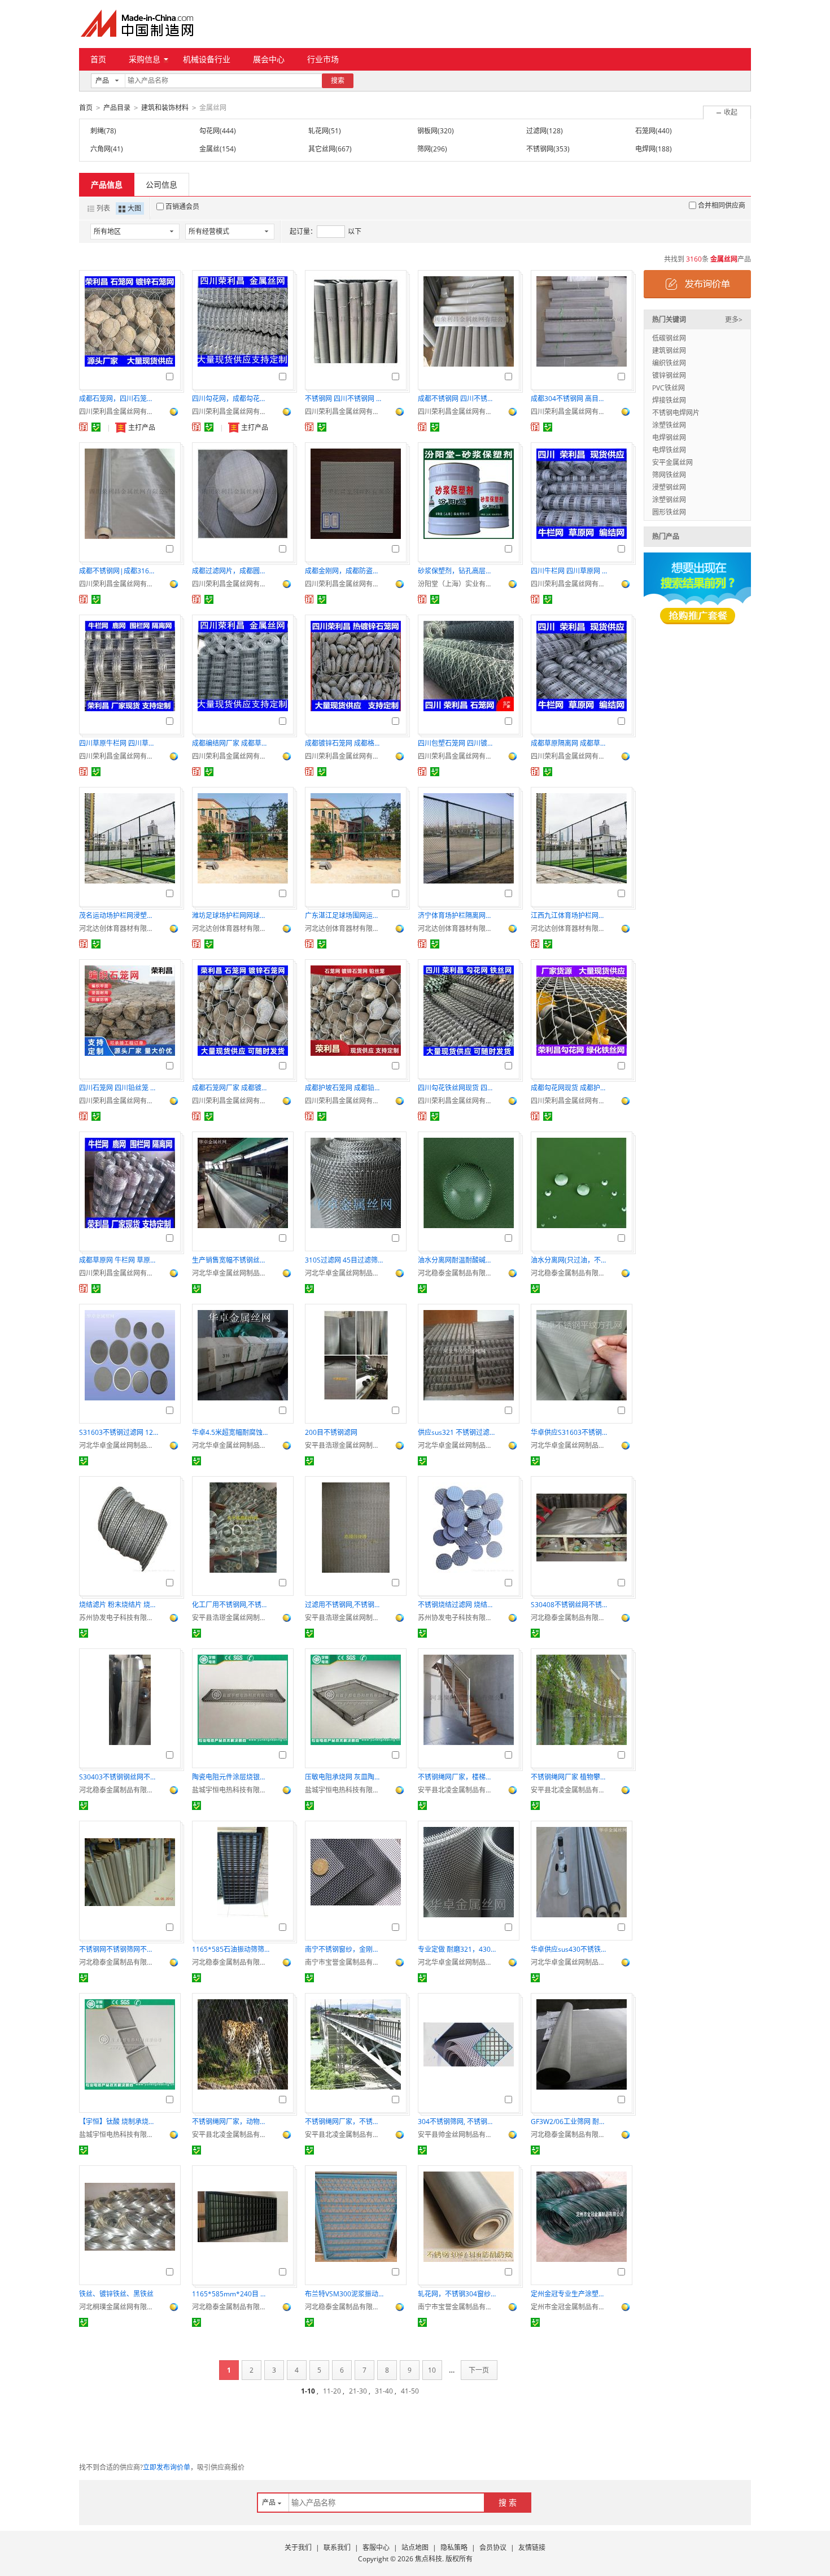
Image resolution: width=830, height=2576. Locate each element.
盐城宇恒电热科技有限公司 (231, 1790)
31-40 (384, 2391)
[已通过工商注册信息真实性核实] (96, 427)
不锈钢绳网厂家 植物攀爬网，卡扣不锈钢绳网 (570, 1777)
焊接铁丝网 (669, 400)
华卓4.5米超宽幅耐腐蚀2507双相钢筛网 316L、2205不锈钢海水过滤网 (231, 1432)
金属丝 (209, 149)
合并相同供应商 (722, 205)
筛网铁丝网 (669, 475)
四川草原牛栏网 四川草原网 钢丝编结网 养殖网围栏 (119, 743)
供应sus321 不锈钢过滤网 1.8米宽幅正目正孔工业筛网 (457, 1432)
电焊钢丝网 (669, 438)
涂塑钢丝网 (669, 500)
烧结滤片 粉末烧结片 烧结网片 (119, 1605)
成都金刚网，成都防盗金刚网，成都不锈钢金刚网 (344, 571)
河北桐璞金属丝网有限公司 (119, 2307)
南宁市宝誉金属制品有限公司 (344, 1962)
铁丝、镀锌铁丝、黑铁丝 (116, 2294)
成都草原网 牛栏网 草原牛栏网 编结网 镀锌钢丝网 (119, 1260)
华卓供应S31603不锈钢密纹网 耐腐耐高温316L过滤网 (570, 1432)
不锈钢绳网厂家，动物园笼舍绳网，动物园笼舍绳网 (231, 2122)
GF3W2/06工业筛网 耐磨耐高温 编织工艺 (570, 2122)
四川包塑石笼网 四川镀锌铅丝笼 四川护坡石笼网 (457, 743)
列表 (103, 208)
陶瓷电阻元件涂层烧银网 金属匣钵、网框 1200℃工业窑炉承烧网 (231, 1777)
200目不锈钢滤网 (331, 1432)
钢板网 (427, 131)
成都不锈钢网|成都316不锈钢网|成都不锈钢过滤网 (119, 571)
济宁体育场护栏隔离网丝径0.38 (457, 915)
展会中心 (269, 59)
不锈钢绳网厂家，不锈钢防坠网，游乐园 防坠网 (344, 2122)
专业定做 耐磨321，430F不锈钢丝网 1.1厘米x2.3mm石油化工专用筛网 (457, 1949)
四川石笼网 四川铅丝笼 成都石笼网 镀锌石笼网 (119, 1088)
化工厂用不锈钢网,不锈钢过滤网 (231, 1605)
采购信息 (145, 59)
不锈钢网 (540, 149)
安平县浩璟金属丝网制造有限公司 (344, 1445)
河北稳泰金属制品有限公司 (457, 1273)
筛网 (424, 149)
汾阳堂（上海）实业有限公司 (457, 584)
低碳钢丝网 (669, 338)
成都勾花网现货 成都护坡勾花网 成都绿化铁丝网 (570, 1088)
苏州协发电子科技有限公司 (119, 1618)
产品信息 (107, 184)
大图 (134, 208)
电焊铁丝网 (669, 450)
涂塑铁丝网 (669, 425)
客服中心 (376, 2547)
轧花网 (318, 131)
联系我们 (337, 2547)
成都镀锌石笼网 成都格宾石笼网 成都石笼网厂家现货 (344, 743)
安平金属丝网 (672, 462)
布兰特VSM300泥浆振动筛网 (344, 2294)
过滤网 (536, 131)
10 (432, 2370)
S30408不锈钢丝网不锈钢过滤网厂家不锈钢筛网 (570, 1605)
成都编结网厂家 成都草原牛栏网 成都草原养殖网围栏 (231, 743)
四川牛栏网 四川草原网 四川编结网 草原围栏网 (570, 571)
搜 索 (508, 2502)
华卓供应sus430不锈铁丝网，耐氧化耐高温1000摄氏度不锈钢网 (570, 1949)
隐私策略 (454, 2547)
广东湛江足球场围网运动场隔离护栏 (344, 915)
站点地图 (415, 2547)
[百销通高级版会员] (84, 427)
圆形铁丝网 (669, 512)
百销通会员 (182, 206)
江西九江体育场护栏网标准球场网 (570, 915)
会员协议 (493, 2547)
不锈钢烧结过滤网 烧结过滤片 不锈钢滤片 (457, 1605)
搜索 (338, 80)
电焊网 (645, 149)
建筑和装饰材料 (165, 108)
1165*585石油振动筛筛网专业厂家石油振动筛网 (231, 1949)
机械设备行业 (207, 59)
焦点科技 (429, 2559)
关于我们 (298, 2547)
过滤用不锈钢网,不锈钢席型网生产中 (344, 1605)
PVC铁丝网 (669, 388)
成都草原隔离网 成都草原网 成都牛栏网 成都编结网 (570, 743)
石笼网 (645, 131)
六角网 (101, 149)
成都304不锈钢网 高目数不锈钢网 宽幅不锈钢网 (570, 399)
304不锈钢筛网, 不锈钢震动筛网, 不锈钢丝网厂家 (457, 2122)
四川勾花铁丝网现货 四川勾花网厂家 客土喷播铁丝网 (457, 1088)
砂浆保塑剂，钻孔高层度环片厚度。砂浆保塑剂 (457, 571)
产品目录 (117, 108)
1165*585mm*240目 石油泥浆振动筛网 (231, 2294)
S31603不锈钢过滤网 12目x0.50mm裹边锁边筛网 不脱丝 (119, 1432)
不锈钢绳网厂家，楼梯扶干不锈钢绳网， (457, 1777)
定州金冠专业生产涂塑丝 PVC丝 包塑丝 (570, 2294)
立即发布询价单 (167, 2467)
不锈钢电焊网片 (676, 413)
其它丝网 (322, 149)
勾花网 (209, 131)
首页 (98, 59)
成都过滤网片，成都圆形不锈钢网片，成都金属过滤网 (231, 571)
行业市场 (323, 59)
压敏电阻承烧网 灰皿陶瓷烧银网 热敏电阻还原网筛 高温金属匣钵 (344, 1777)
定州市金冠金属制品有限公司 (570, 2307)
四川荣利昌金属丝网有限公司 (119, 412)
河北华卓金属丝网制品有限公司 (231, 1273)
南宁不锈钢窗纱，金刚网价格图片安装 (344, 1949)
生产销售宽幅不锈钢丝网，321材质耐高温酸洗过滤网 (231, 1260)
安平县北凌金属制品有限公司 (457, 1790)
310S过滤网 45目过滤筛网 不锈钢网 (344, 1260)
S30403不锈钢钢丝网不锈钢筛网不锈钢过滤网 (119, 1777)
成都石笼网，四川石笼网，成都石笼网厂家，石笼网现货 (119, 399)
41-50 (410, 2391)
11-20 (332, 2391)
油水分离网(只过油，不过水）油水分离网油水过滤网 (570, 1260)
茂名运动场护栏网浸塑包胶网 (119, 915)
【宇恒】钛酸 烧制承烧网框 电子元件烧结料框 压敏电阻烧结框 (119, 2122)
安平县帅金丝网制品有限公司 (457, 2135)
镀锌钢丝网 (669, 375)
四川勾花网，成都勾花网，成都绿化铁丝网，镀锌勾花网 (231, 399)
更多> (734, 319)
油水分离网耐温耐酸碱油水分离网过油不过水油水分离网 (457, 1260)
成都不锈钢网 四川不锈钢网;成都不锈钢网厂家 (457, 399)
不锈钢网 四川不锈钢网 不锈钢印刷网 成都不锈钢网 (344, 399)
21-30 (358, 2391)
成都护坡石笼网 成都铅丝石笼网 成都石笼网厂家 (344, 1088)
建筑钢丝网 (669, 351)
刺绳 (97, 131)
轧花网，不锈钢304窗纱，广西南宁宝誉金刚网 (457, 2294)
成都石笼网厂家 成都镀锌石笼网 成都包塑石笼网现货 (231, 1088)
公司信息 (161, 184)
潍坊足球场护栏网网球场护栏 (231, 915)
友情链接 (532, 2547)
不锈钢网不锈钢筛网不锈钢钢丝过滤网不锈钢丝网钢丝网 (119, 1949)
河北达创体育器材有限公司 (119, 928)
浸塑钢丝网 (669, 487)
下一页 (479, 2370)
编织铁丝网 (669, 363)
